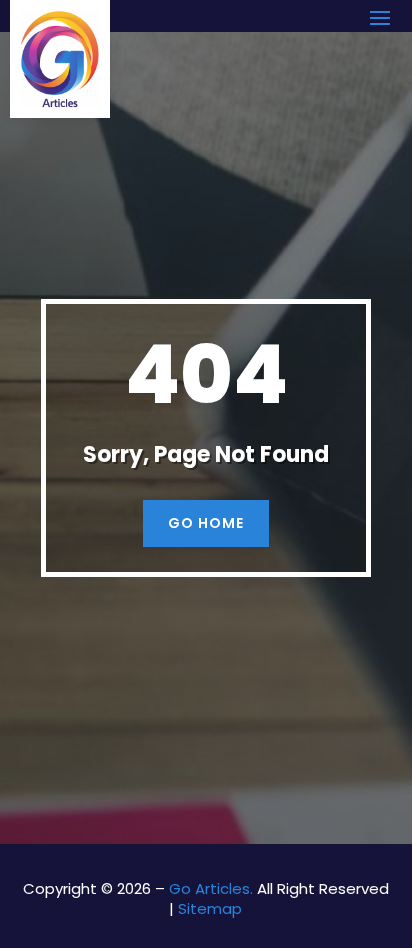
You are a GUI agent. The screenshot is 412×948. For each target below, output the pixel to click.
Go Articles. (211, 888)
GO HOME (206, 523)
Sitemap (210, 908)
